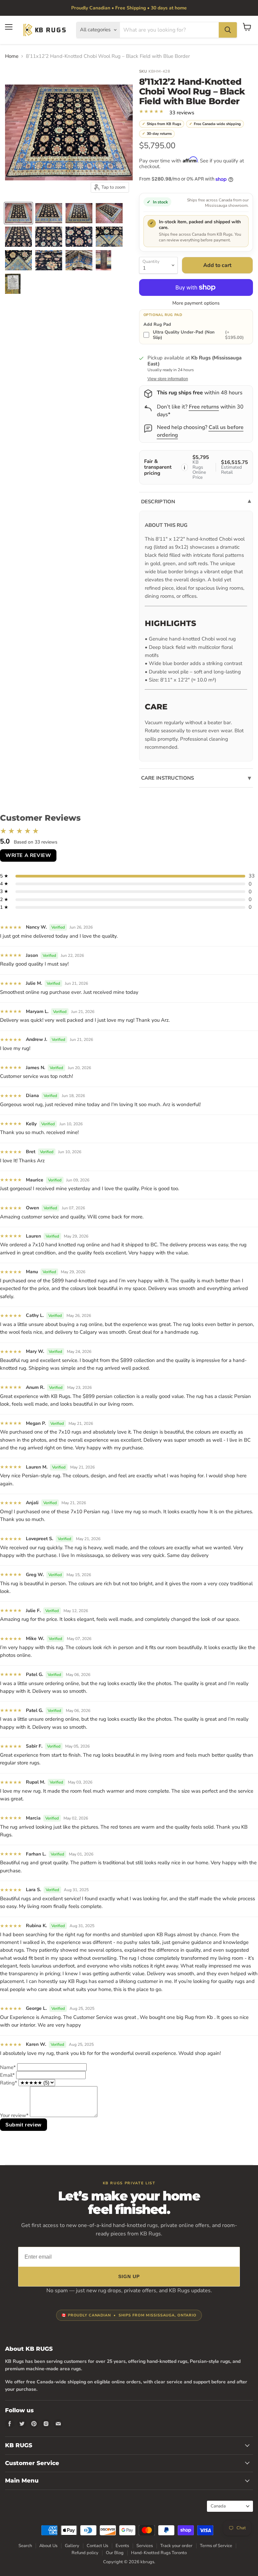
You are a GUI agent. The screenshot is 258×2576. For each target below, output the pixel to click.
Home (12, 56)
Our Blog (115, 2553)
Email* (7, 2075)
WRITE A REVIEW (28, 855)
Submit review (24, 2125)
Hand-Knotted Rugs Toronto (159, 2553)
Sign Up (129, 2276)
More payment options (196, 303)
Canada (227, 2506)
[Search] (228, 30)
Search (25, 2546)
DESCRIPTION (158, 502)
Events (122, 2546)
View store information (168, 379)
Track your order (176, 2546)
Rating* (9, 2083)
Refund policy (85, 2553)
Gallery (72, 2546)
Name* (8, 2067)
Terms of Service (216, 2546)
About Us (48, 2546)
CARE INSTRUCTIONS (168, 778)
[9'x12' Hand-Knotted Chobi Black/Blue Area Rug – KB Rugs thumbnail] (18, 213)
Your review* (14, 2115)
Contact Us (97, 2546)
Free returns (204, 407)
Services (145, 2546)
